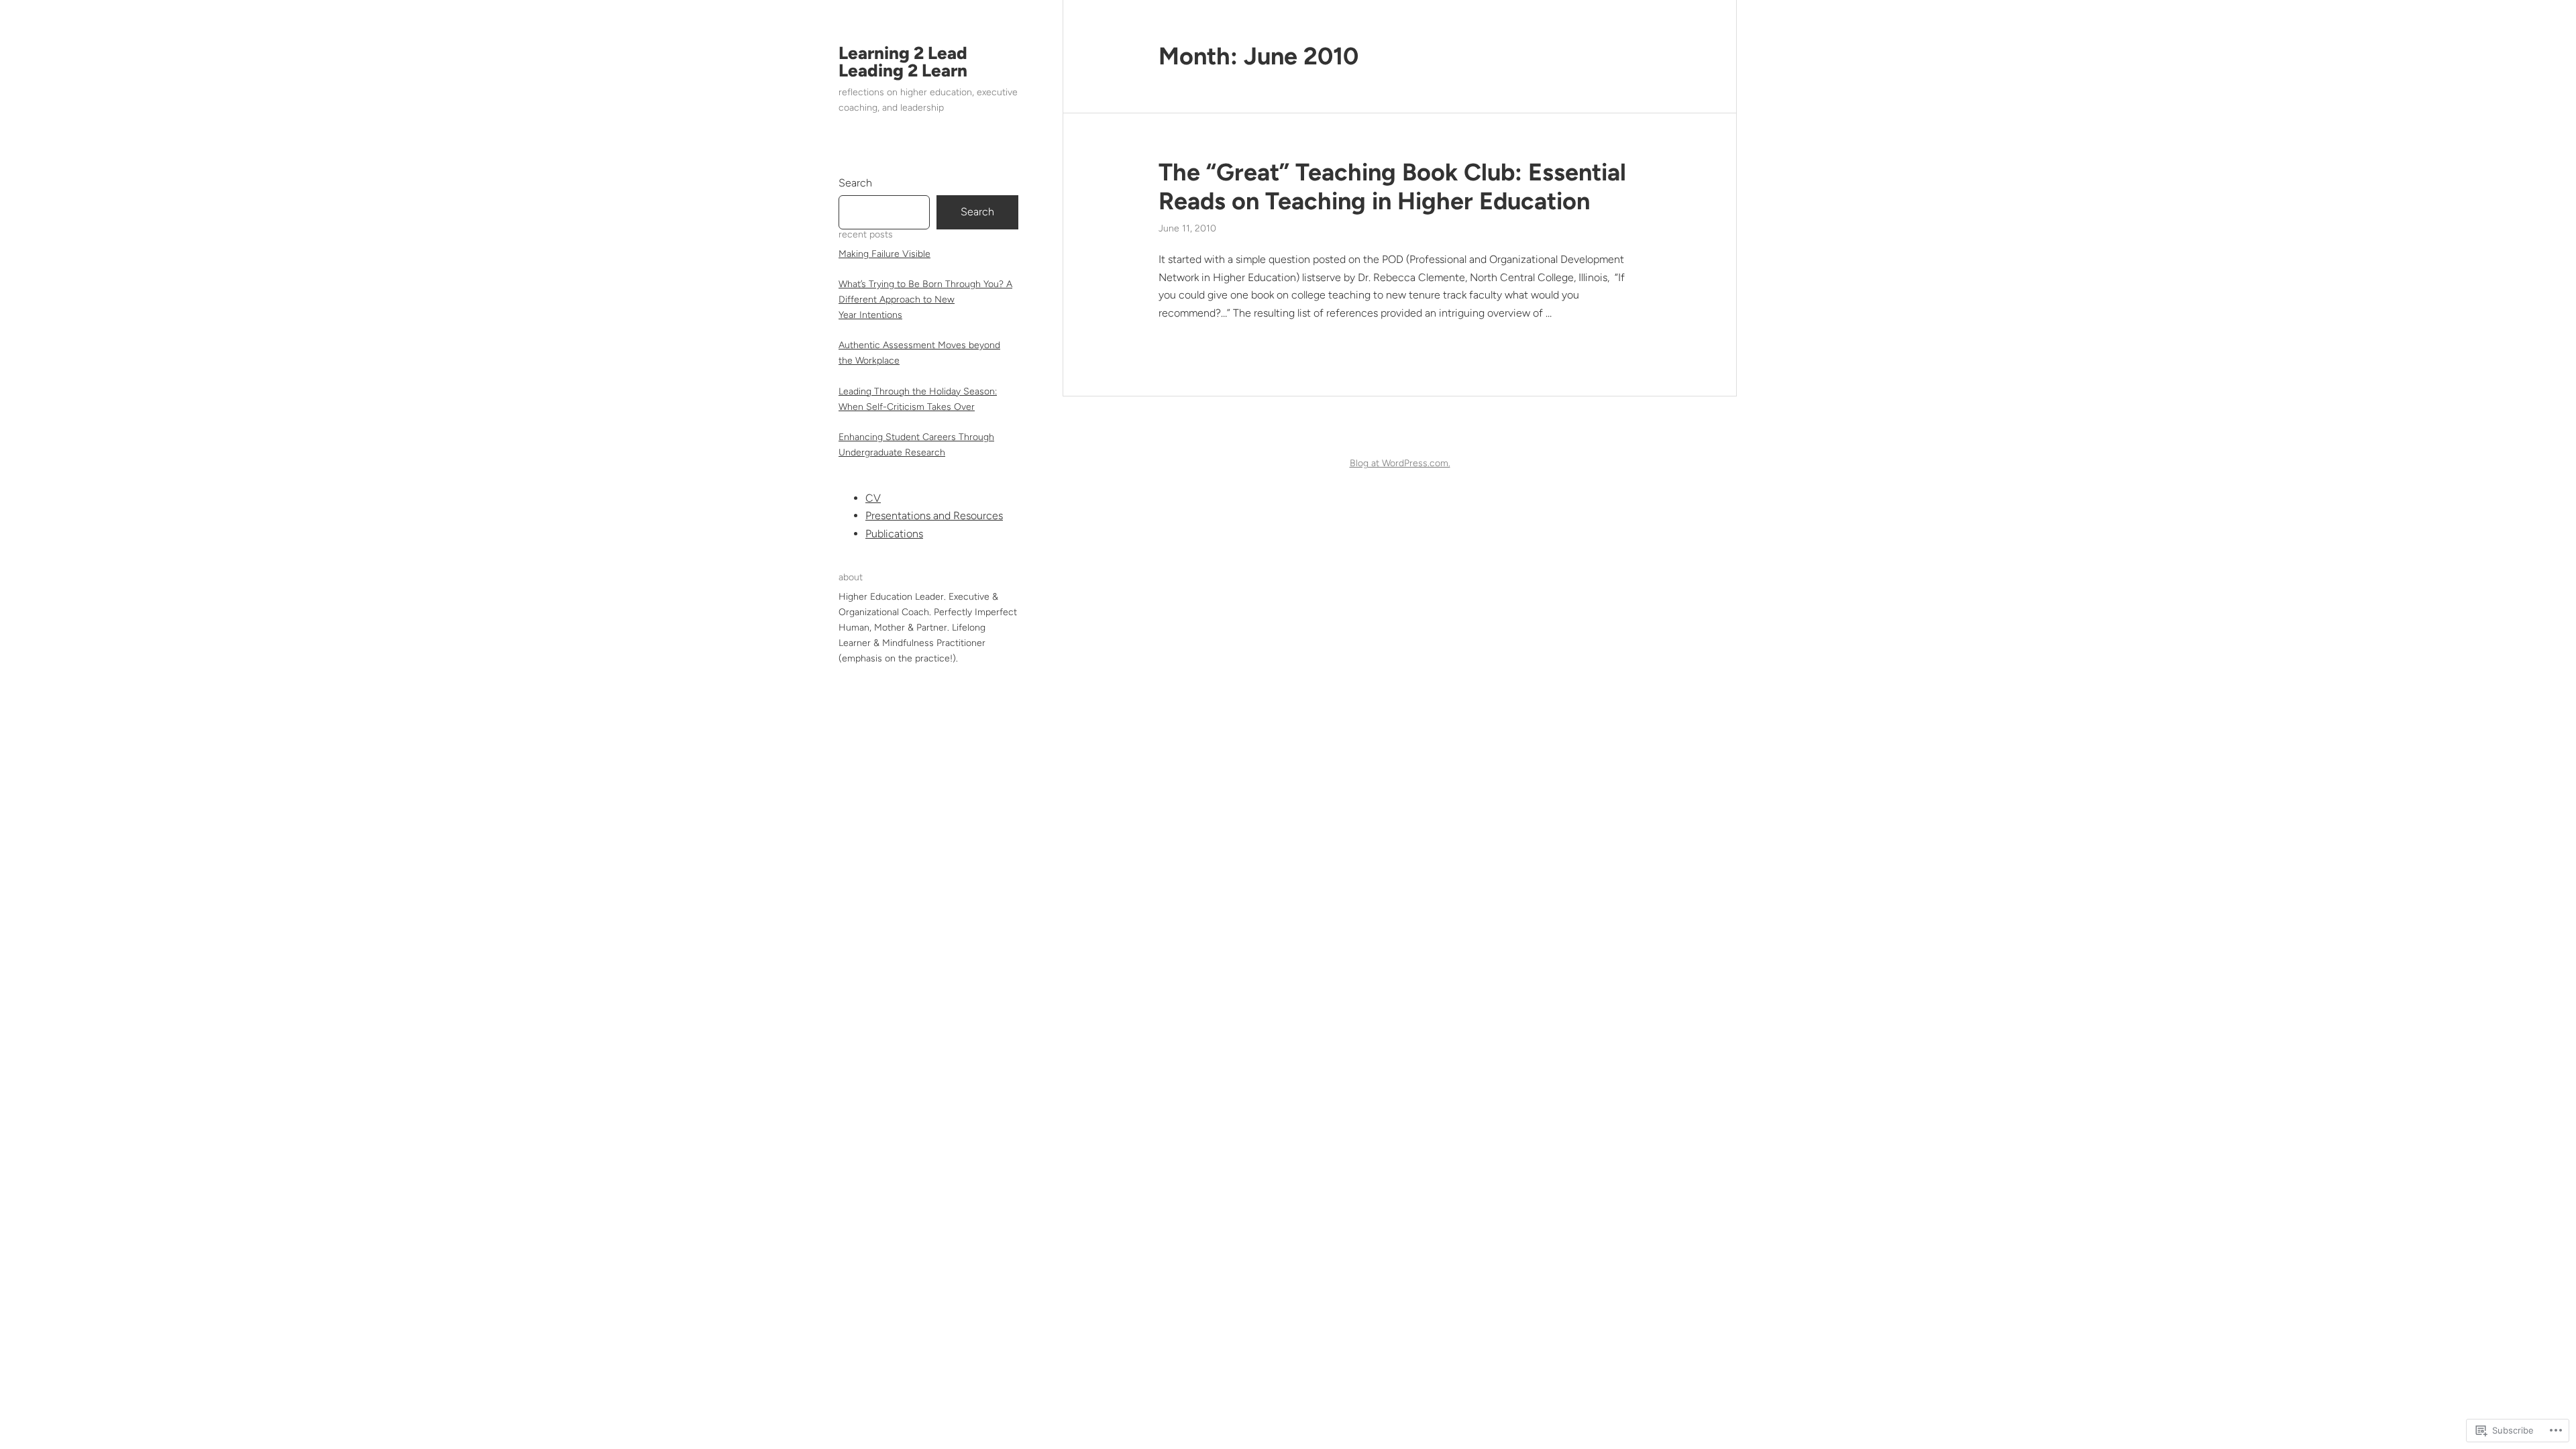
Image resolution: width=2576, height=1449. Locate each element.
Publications (894, 534)
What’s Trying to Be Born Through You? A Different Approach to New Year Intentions (925, 300)
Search (855, 183)
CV (873, 498)
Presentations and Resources (934, 516)
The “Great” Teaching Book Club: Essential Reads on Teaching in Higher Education (1392, 186)
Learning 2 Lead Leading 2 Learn (903, 62)
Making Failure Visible (884, 254)
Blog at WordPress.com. (1400, 463)
